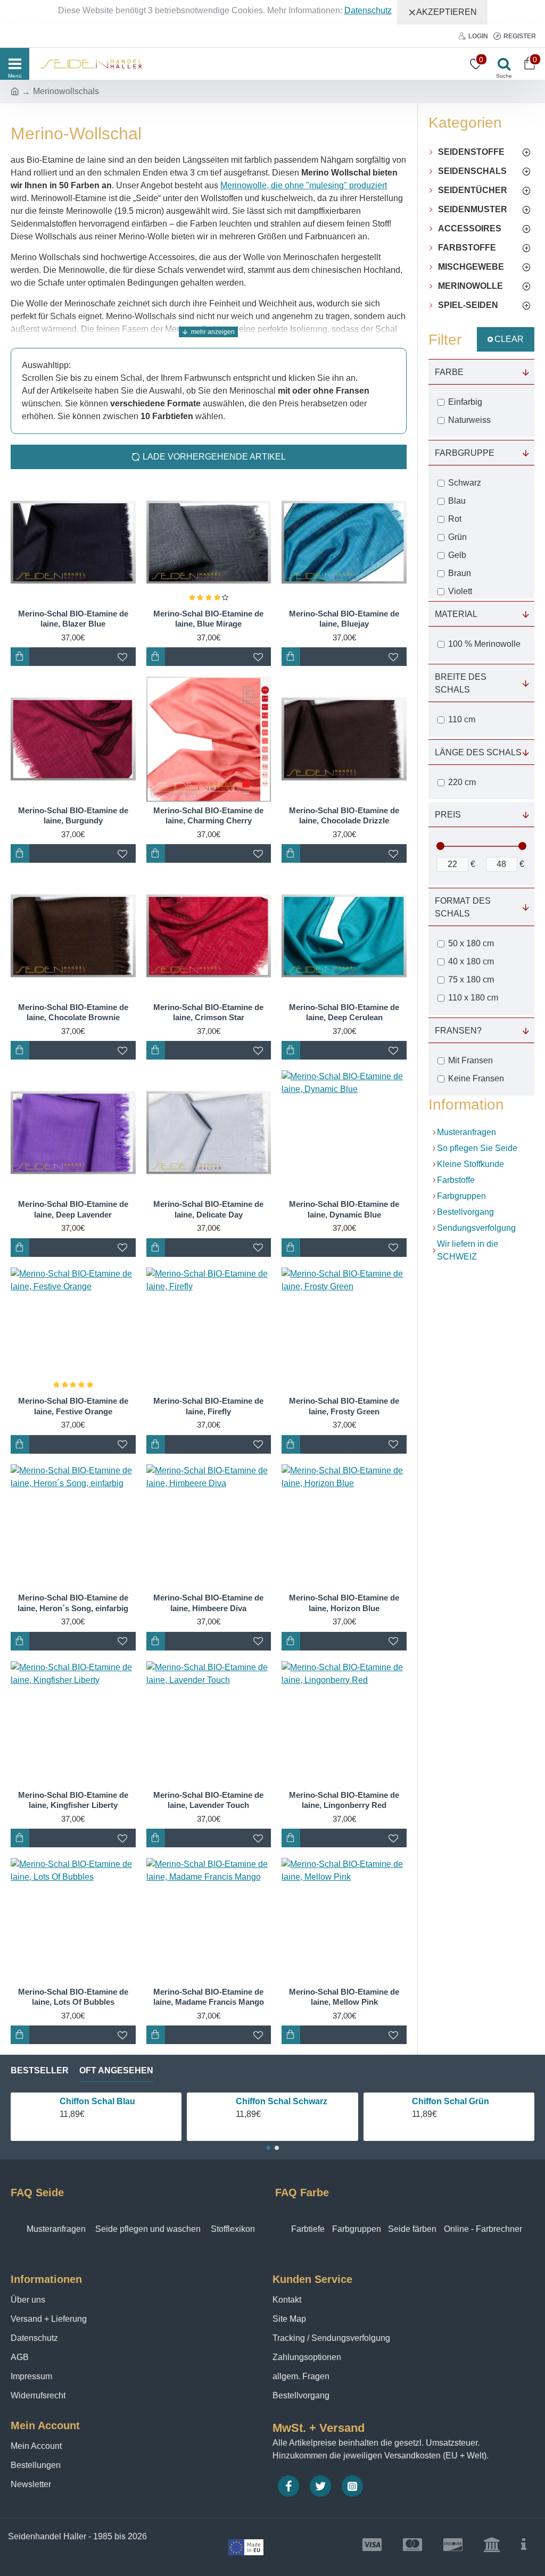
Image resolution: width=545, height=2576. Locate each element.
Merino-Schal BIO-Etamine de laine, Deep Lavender (73, 1209)
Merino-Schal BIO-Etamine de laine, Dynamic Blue (344, 1209)
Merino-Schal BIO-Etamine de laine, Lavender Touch (208, 1800)
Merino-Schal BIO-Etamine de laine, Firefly (208, 1406)
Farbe (449, 372)
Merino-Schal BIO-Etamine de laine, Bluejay (344, 619)
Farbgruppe (465, 453)
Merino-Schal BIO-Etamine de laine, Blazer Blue (73, 619)
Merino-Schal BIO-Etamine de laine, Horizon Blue (344, 1603)
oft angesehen (116, 2070)
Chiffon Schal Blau (70, 2101)
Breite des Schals (461, 683)
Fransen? (458, 1031)
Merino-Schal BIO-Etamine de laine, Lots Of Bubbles (73, 1997)
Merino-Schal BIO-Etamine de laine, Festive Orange (73, 1406)
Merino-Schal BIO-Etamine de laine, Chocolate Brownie (73, 1012)
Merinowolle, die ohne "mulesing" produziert (304, 185)
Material (456, 614)
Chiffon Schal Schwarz (255, 2101)
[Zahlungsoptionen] (524, 2545)
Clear (509, 339)
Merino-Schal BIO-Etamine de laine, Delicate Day (208, 1209)
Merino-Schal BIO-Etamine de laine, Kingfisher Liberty (73, 1800)
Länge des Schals (478, 752)
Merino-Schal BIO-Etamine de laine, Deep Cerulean (344, 1012)
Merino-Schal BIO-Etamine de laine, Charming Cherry (208, 816)
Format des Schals (463, 907)
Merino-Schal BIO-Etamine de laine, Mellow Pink (344, 1997)
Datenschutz (368, 10)
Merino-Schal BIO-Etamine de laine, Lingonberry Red (344, 1800)
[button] (268, 2148)
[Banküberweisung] (492, 2545)
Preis (448, 815)
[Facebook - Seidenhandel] (288, 2486)
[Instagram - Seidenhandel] (352, 2486)
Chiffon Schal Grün (424, 2101)
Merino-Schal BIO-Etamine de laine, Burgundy (73, 816)
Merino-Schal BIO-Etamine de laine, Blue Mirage (208, 619)
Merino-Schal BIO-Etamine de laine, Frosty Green (344, 1406)
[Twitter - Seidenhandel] (320, 2486)
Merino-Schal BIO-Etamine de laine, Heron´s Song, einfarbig (73, 1603)
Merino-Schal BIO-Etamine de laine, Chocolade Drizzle (344, 816)
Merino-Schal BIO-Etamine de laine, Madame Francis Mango (209, 1997)
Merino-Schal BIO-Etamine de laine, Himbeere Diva (208, 1603)
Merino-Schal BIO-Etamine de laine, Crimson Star (208, 1012)
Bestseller (40, 2070)
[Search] (501, 64)
